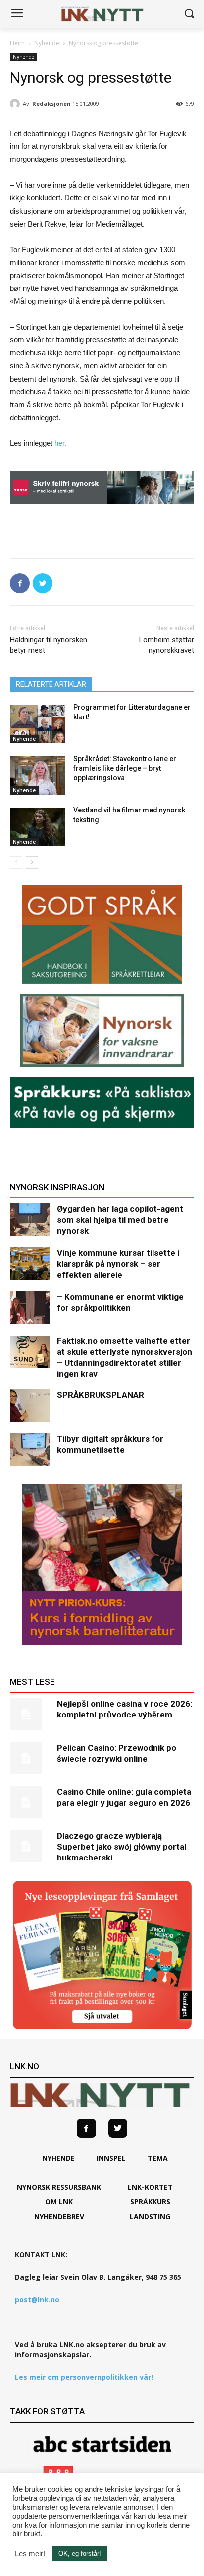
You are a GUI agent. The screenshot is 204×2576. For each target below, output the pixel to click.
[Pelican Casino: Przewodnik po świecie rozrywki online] (30, 1758)
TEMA (158, 2158)
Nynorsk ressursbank (59, 2187)
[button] (189, 14)
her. (60, 443)
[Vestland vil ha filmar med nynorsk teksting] (38, 827)
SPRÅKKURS (150, 2202)
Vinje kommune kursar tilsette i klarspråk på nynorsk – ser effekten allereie (118, 1264)
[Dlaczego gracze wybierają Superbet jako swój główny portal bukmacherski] (30, 1846)
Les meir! (30, 2554)
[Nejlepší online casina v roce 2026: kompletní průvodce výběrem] (30, 1714)
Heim (17, 43)
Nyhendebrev (59, 2217)
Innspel (111, 2158)
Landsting (150, 2217)
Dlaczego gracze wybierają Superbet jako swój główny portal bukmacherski (122, 1847)
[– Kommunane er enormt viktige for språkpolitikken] (30, 1308)
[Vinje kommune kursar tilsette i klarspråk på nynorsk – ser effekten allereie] (30, 1264)
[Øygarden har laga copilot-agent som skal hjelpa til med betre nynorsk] (30, 1219)
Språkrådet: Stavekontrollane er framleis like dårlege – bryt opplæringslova (125, 768)
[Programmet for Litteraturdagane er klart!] (38, 724)
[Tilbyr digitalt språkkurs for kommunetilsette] (30, 1450)
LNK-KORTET (150, 2187)
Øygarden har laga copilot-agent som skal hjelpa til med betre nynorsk (120, 1220)
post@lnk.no (37, 2300)
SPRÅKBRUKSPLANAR (101, 1395)
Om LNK (59, 2202)
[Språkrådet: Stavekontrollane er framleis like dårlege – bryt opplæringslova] (38, 775)
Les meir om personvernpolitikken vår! (84, 2377)
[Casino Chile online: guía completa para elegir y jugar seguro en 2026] (30, 1802)
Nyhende (47, 43)
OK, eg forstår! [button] (80, 2553)
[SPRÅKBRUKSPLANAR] (30, 1406)
